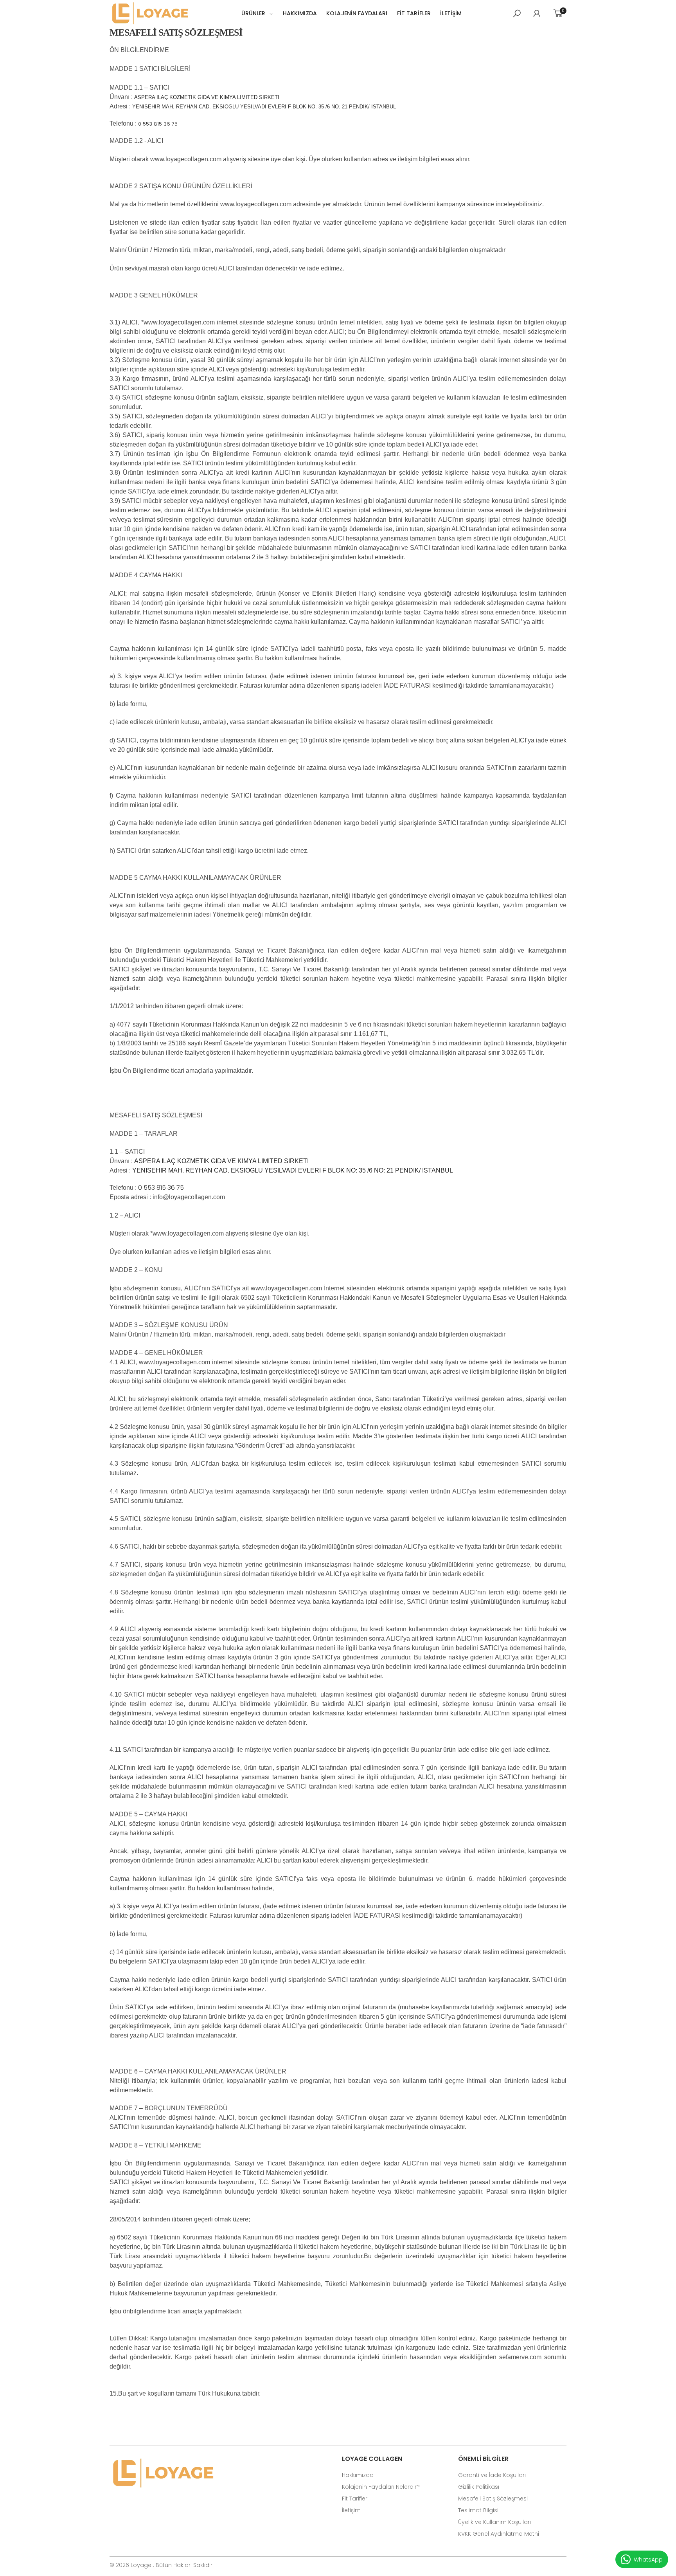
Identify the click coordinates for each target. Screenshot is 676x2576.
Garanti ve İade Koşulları (492, 2475)
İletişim (451, 13)
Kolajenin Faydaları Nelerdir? (381, 2487)
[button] (517, 14)
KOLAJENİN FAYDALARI (357, 13)
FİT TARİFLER (414, 13)
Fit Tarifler (355, 2499)
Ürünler (253, 13)
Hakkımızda (300, 13)
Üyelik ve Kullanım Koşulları (494, 2522)
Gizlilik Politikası (479, 2487)
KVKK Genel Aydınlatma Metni (499, 2534)
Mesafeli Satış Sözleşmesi (493, 2499)
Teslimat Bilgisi (478, 2510)
